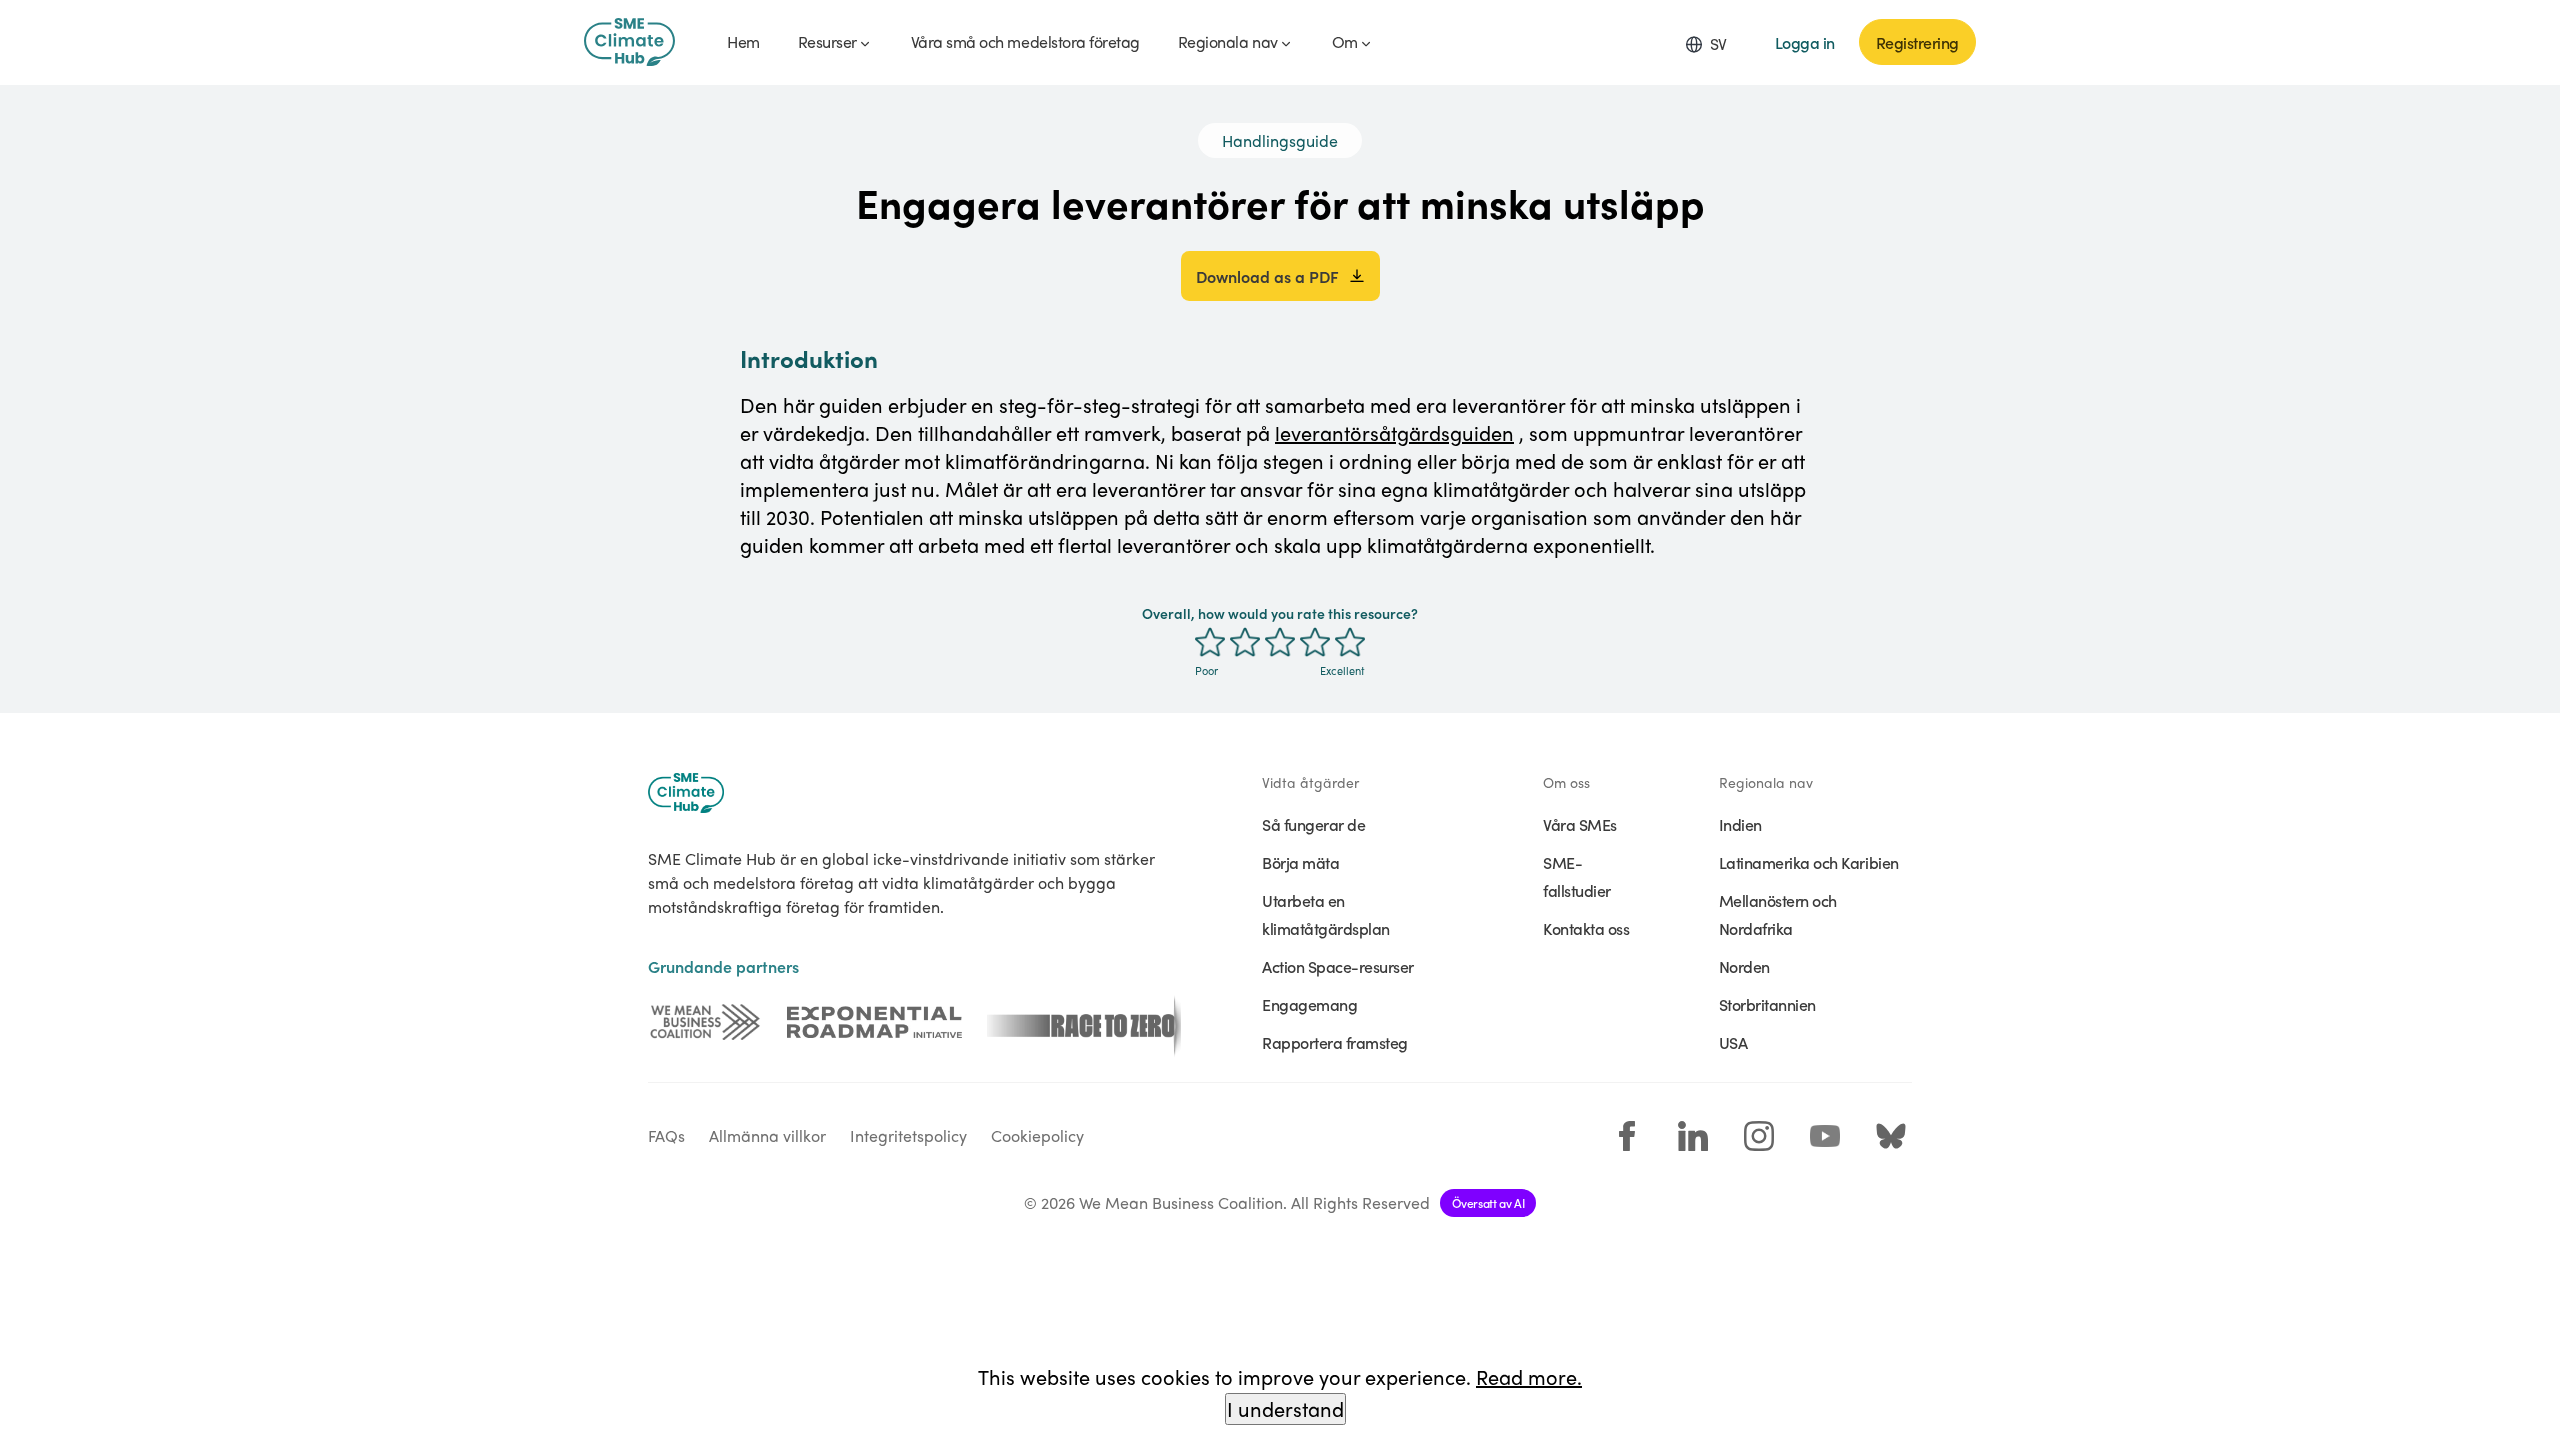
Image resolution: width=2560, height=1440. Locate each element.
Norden (1744, 966)
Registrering (1917, 42)
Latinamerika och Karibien (1809, 862)
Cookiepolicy (1037, 1135)
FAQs (666, 1135)
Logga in (1805, 42)
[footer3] (1084, 1022)
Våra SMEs (1580, 824)
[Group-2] (874, 1022)
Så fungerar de (1313, 824)
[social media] (1627, 1136)
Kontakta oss (1586, 928)
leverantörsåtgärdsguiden (1394, 432)
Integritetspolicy (908, 1135)
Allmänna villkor (767, 1135)
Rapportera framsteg (1335, 1042)
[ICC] (705, 1022)
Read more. (1529, 1376)
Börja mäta (1300, 862)
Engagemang (1309, 1004)
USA (1733, 1042)
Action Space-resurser (1338, 966)
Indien (1740, 824)
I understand (1285, 1408)
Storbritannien (1767, 1004)
